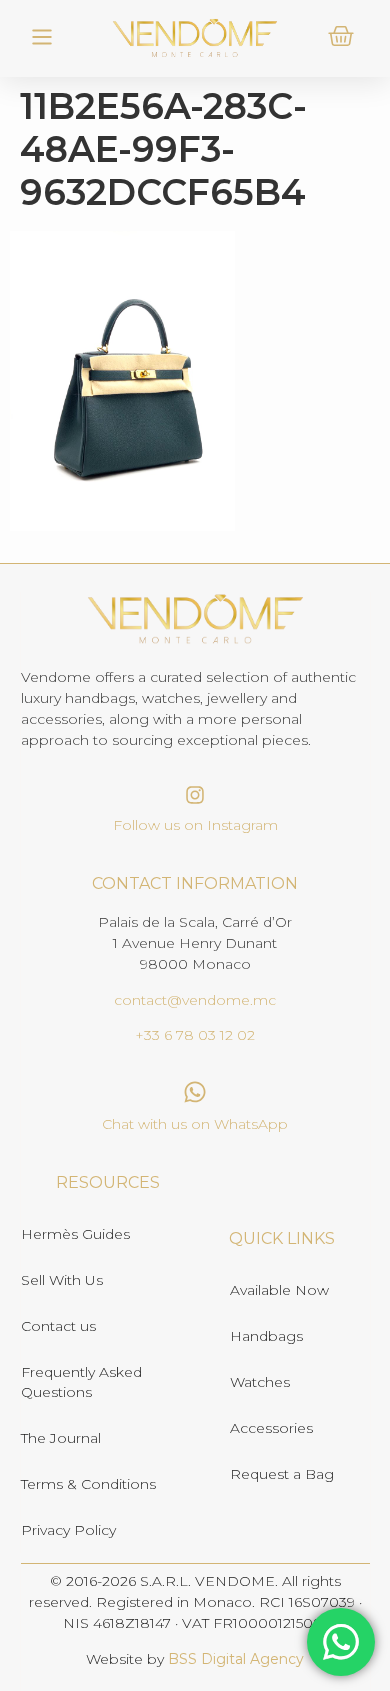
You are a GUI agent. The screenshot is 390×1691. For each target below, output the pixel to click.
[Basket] (341, 36)
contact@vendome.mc (195, 1000)
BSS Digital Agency (236, 1659)
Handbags (266, 1336)
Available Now (279, 1290)
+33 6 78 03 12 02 (195, 1035)
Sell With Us (62, 1280)
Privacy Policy (68, 1530)
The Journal (61, 1438)
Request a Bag (282, 1474)
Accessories (271, 1428)
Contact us (58, 1326)
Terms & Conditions (88, 1484)
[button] (42, 38)
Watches (260, 1382)
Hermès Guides (75, 1234)
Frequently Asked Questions (81, 1382)
